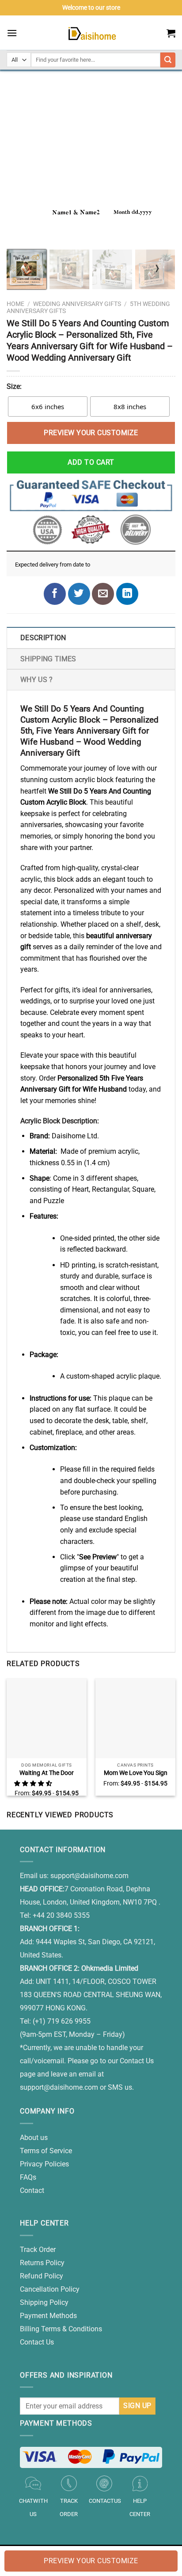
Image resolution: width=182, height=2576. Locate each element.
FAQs (28, 2177)
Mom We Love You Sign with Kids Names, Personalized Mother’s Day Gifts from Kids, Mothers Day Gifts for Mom (136, 1773)
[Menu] (12, 33)
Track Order (38, 2250)
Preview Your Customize (91, 433)
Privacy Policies (44, 2164)
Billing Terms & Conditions (61, 2329)
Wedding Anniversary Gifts (77, 304)
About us (34, 2138)
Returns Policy (42, 2263)
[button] (34, 1783)
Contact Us (37, 2342)
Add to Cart (91, 462)
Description (43, 638)
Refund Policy (42, 2276)
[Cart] (171, 33)
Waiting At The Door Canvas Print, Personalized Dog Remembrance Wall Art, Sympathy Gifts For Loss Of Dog (47, 1773)
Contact (32, 2190)
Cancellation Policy (50, 2289)
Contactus (105, 2501)
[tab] (91, 637)
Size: (14, 386)
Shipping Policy (44, 2302)
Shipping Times (48, 659)
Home (15, 304)
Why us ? (37, 680)
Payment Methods (48, 2316)
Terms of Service (46, 2151)
